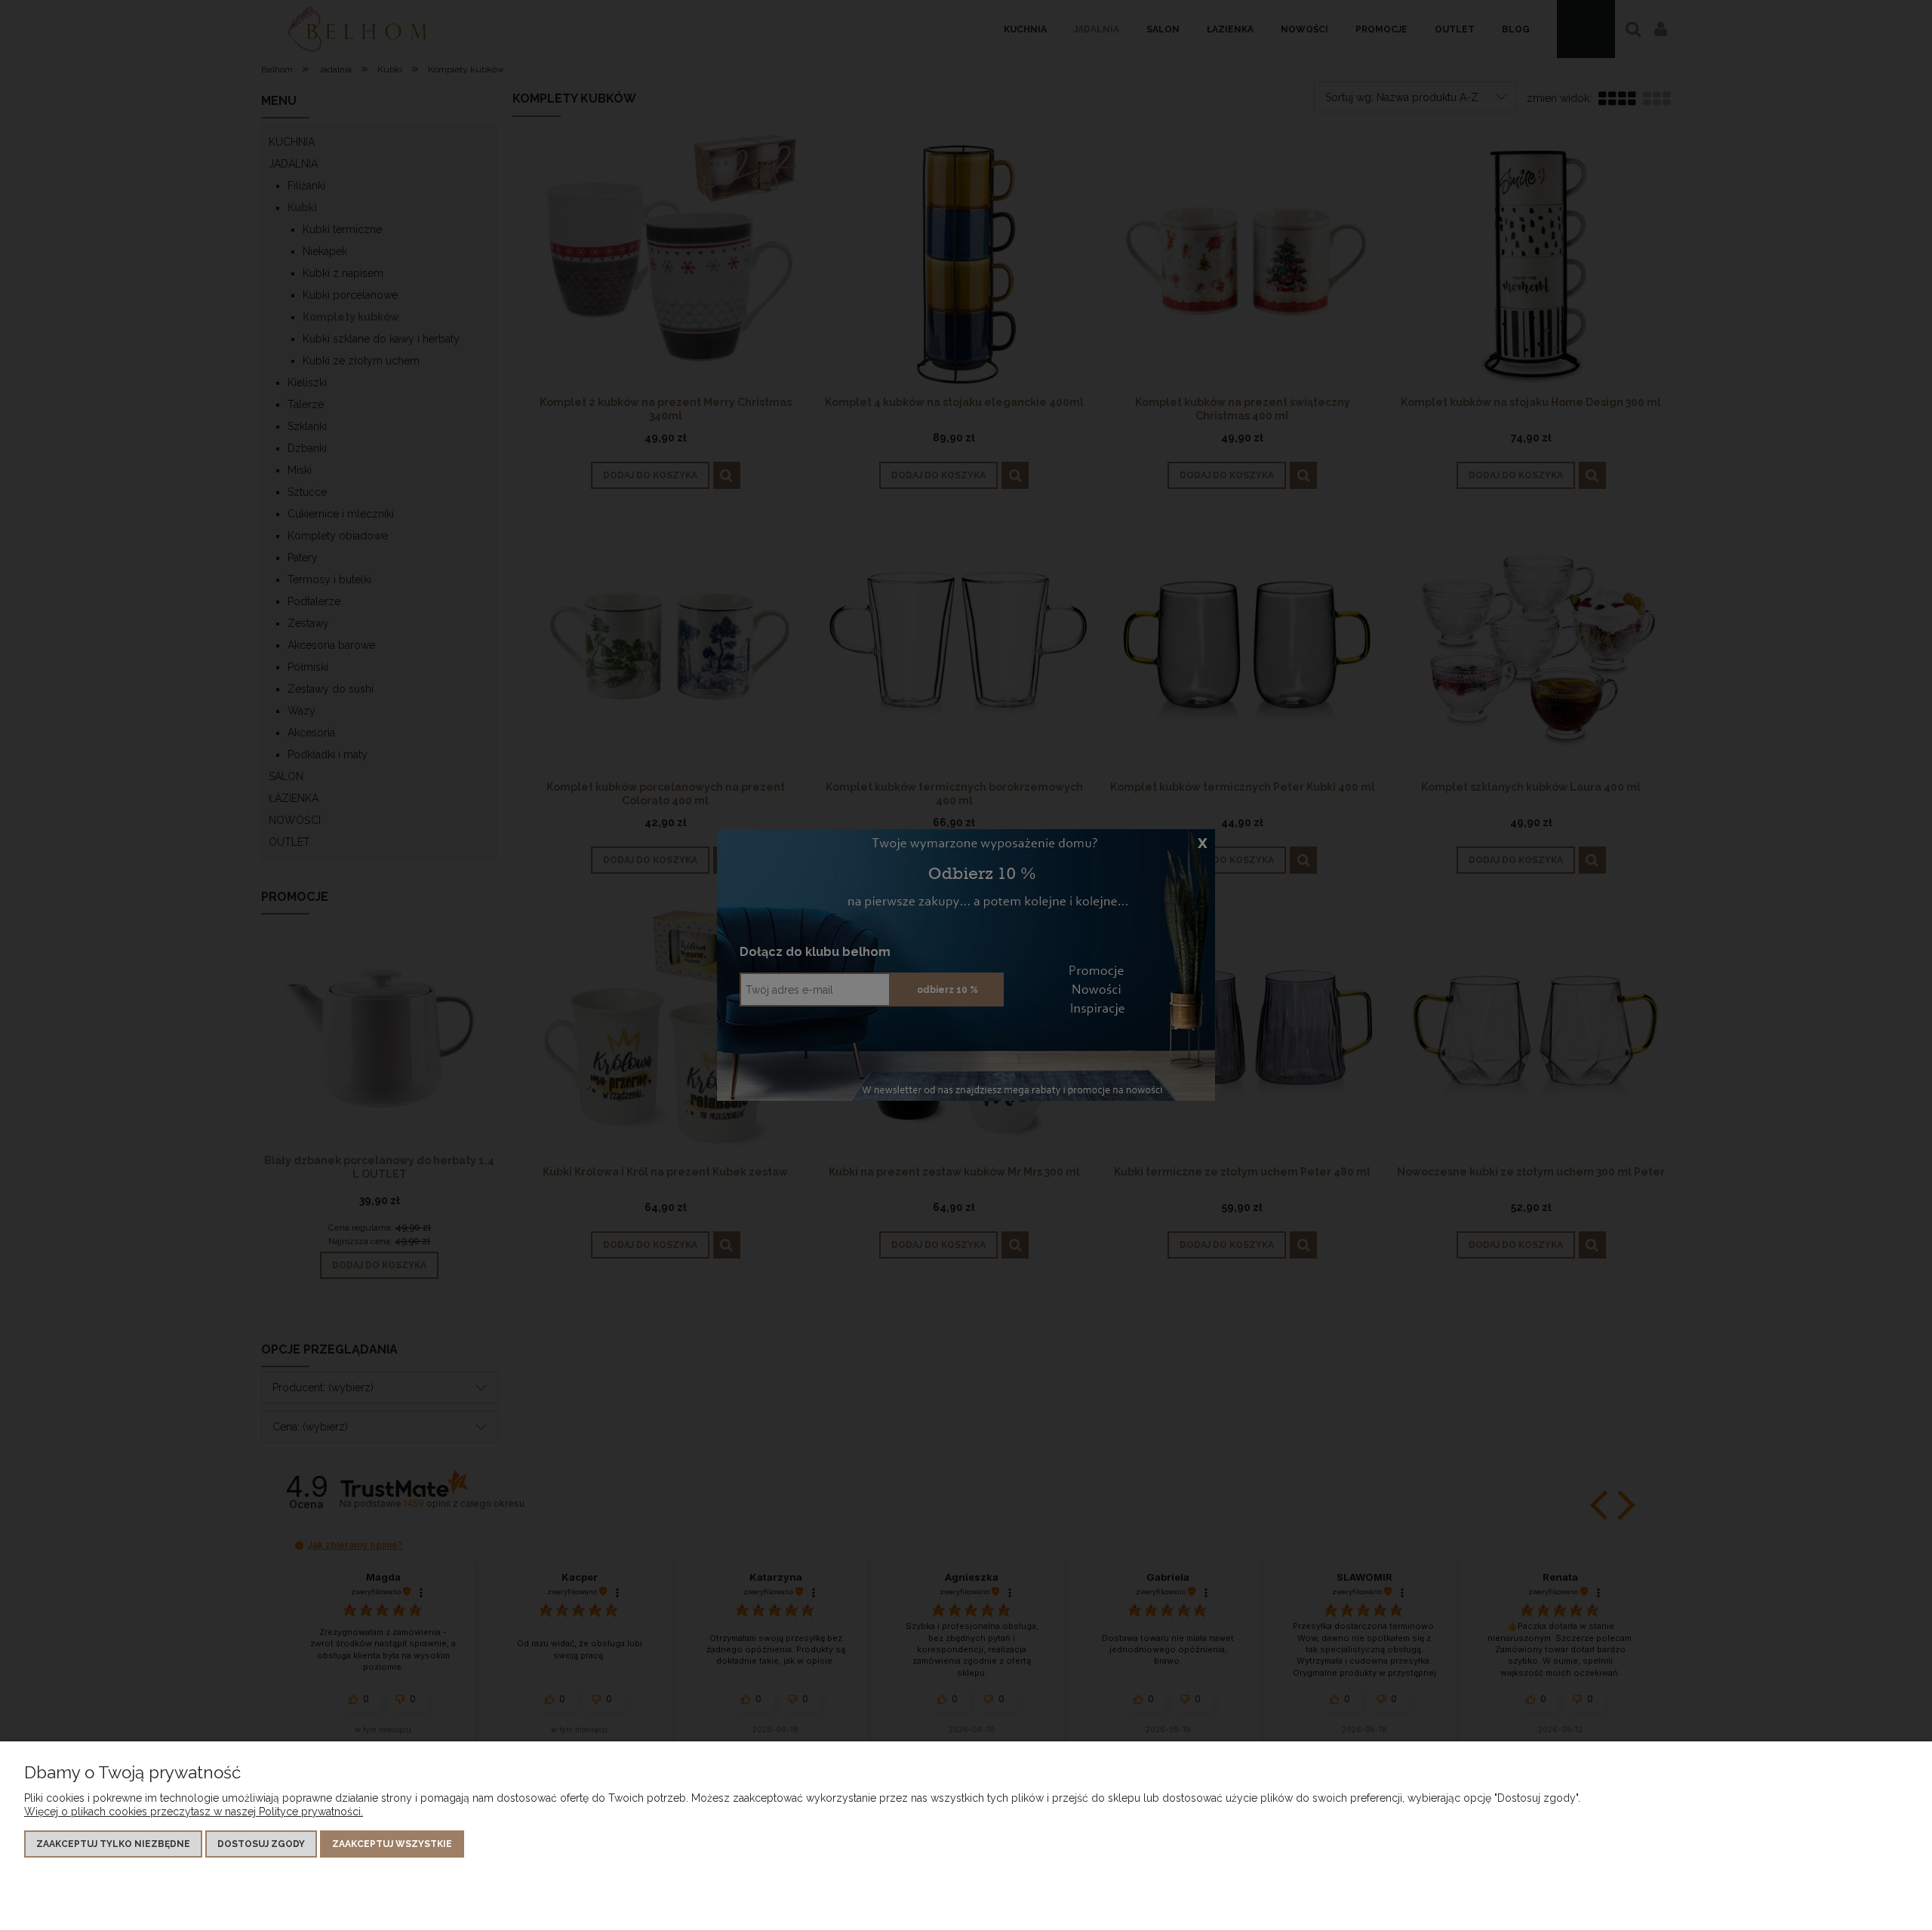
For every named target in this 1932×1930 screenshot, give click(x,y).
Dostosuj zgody (261, 1844)
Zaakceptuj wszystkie (392, 1844)
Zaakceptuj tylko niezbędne (113, 1844)
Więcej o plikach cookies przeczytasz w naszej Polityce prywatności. (194, 1812)
